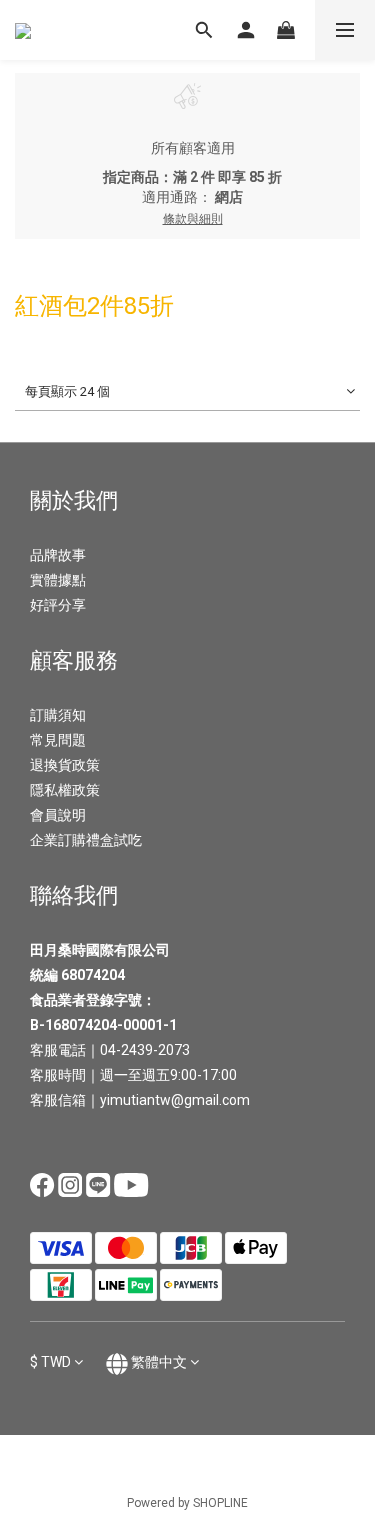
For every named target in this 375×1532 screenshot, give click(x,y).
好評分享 (58, 605)
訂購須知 (58, 715)
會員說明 (58, 815)
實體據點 (58, 580)
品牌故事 (58, 555)
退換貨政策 (65, 765)
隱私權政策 (65, 790)
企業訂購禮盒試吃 (86, 840)
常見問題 (58, 740)
